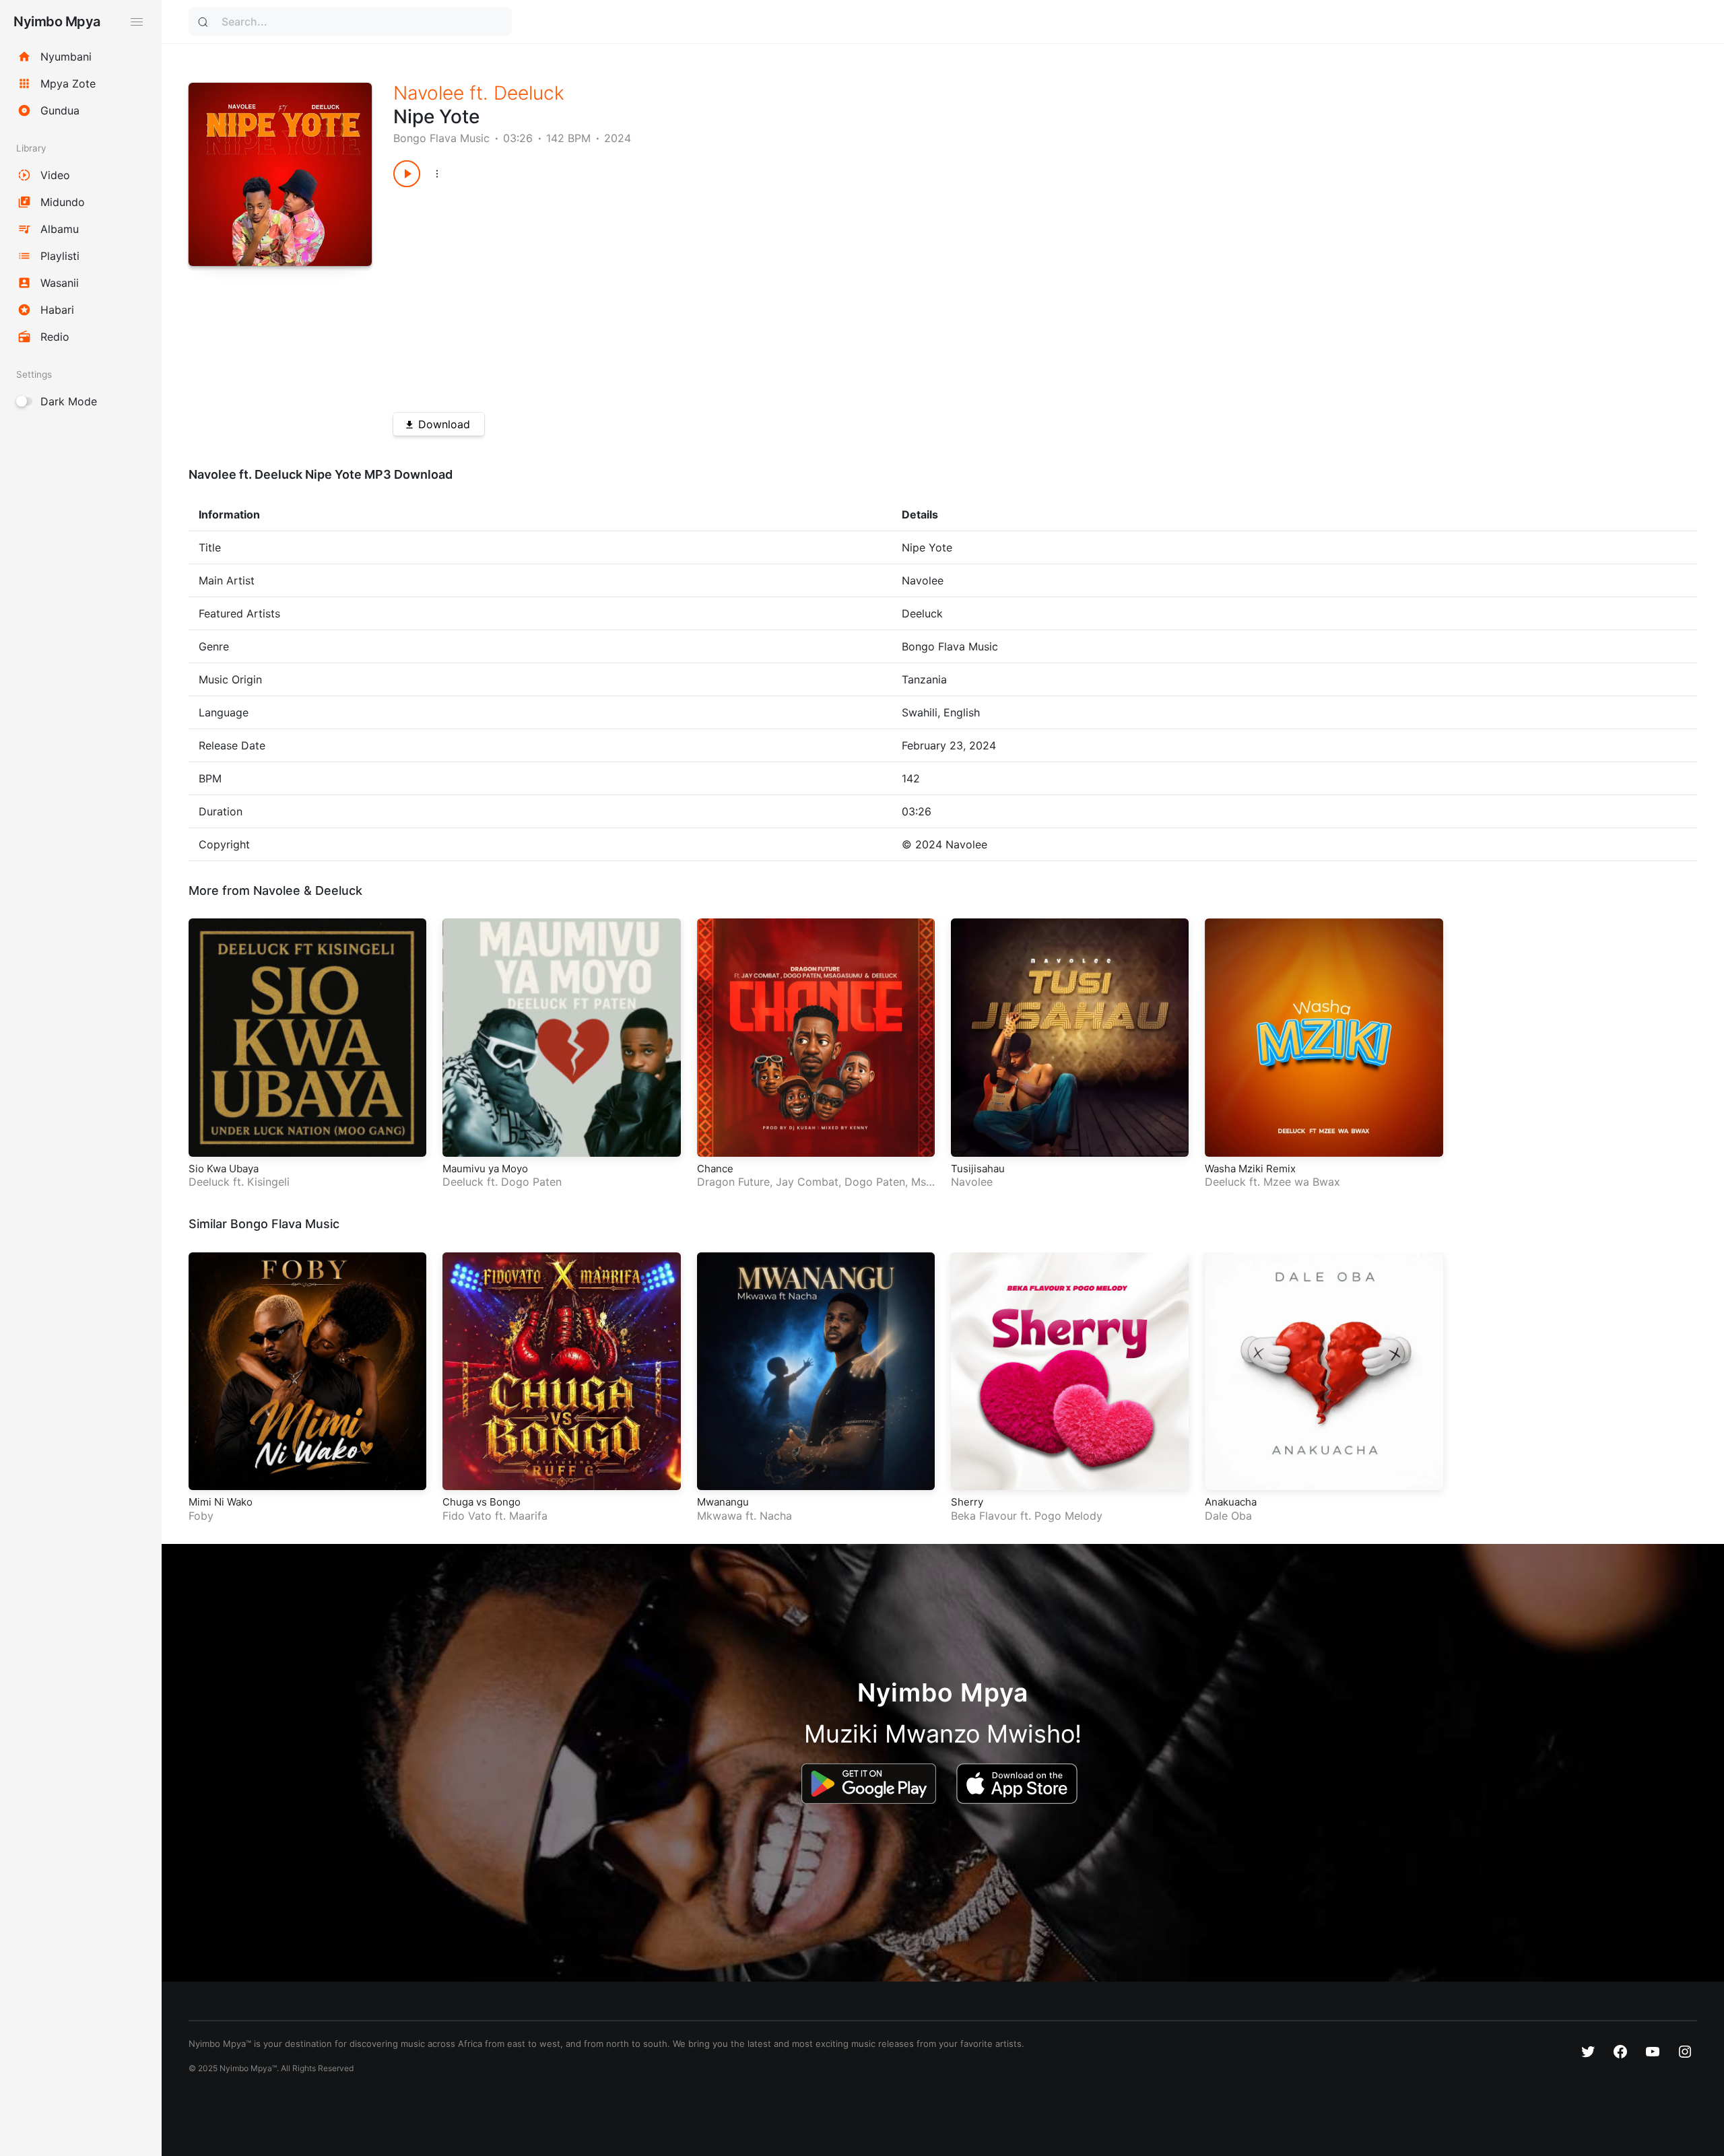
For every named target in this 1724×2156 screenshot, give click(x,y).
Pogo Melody (1068, 1516)
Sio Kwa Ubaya (224, 1169)
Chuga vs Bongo (482, 1502)
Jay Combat (807, 1182)
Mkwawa (720, 1516)
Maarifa (528, 1516)
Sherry (967, 1502)
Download (444, 424)
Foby (201, 1516)
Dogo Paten (531, 1182)
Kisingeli (268, 1182)
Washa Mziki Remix (1250, 1169)
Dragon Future (733, 1182)
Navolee (429, 93)
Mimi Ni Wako (221, 1502)
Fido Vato (467, 1516)
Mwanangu (723, 1502)
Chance (715, 1169)
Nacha (776, 1516)
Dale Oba (1228, 1516)
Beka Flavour (984, 1516)
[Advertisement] (797, 295)
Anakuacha (1231, 1502)
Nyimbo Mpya (57, 22)
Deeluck (529, 93)
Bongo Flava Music (441, 138)
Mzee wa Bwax (1302, 1182)
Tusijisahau (978, 1169)
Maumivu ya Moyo (485, 1169)
